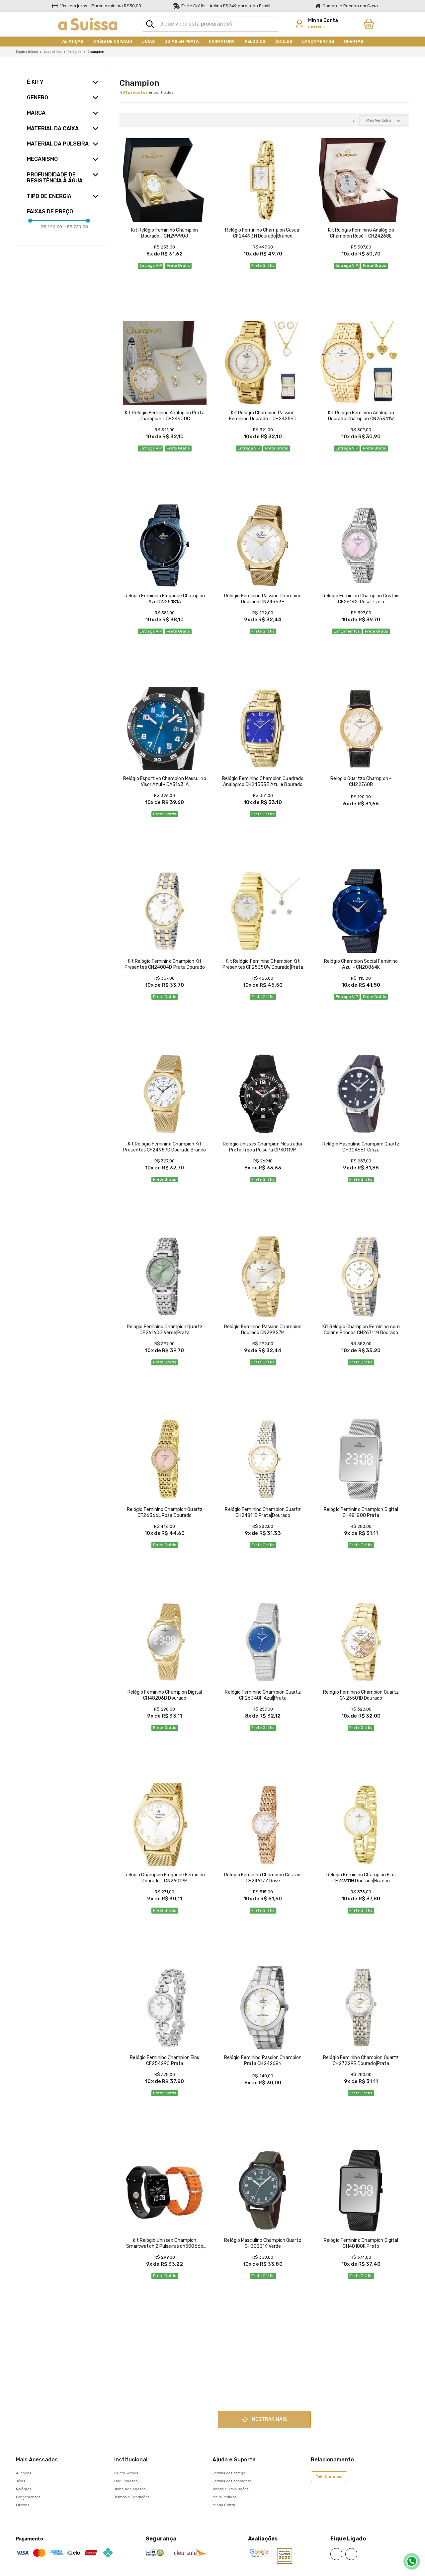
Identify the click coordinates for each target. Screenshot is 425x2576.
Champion (96, 52)
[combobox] (211, 24)
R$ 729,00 (76, 227)
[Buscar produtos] (150, 24)
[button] (59, 79)
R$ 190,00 (52, 227)
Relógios (75, 52)
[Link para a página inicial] (27, 52)
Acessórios (53, 52)
